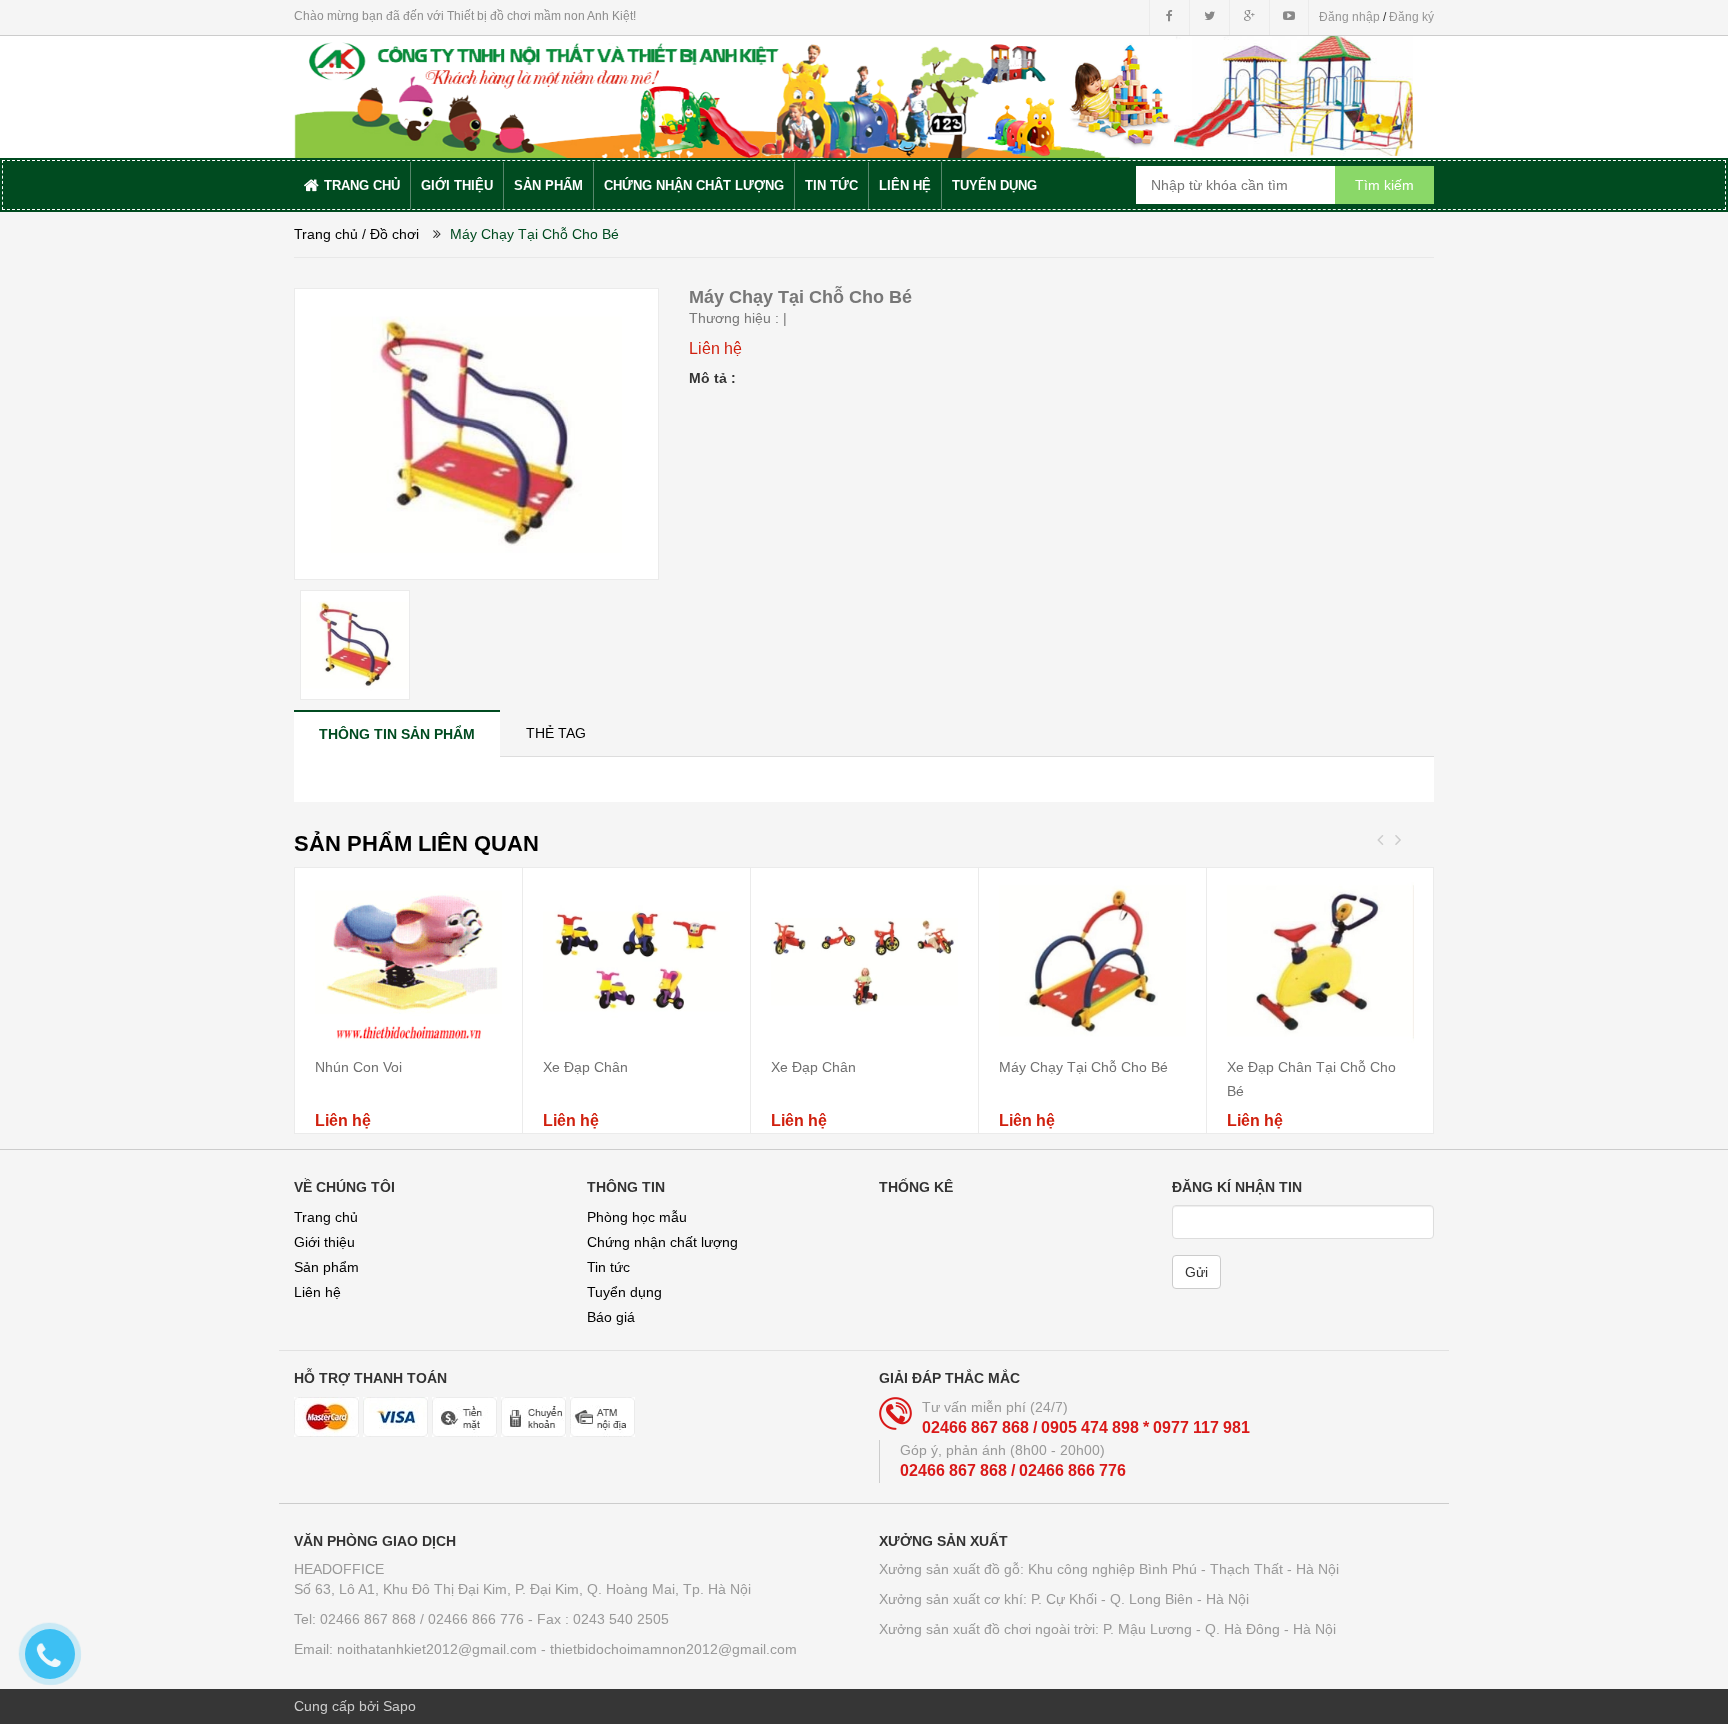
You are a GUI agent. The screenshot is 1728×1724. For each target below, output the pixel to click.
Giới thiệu (324, 1242)
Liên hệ (317, 1292)
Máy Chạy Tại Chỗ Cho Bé (1083, 1067)
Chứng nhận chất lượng (662, 1242)
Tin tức (608, 1267)
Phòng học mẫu (637, 1217)
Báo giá (611, 1317)
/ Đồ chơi (390, 234)
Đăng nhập (1349, 17)
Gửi (1196, 1272)
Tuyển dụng (624, 1292)
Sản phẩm (326, 1267)
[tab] (397, 733)
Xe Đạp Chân (585, 1067)
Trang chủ (326, 1217)
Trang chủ (326, 234)
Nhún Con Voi (358, 1067)
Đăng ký (1411, 17)
